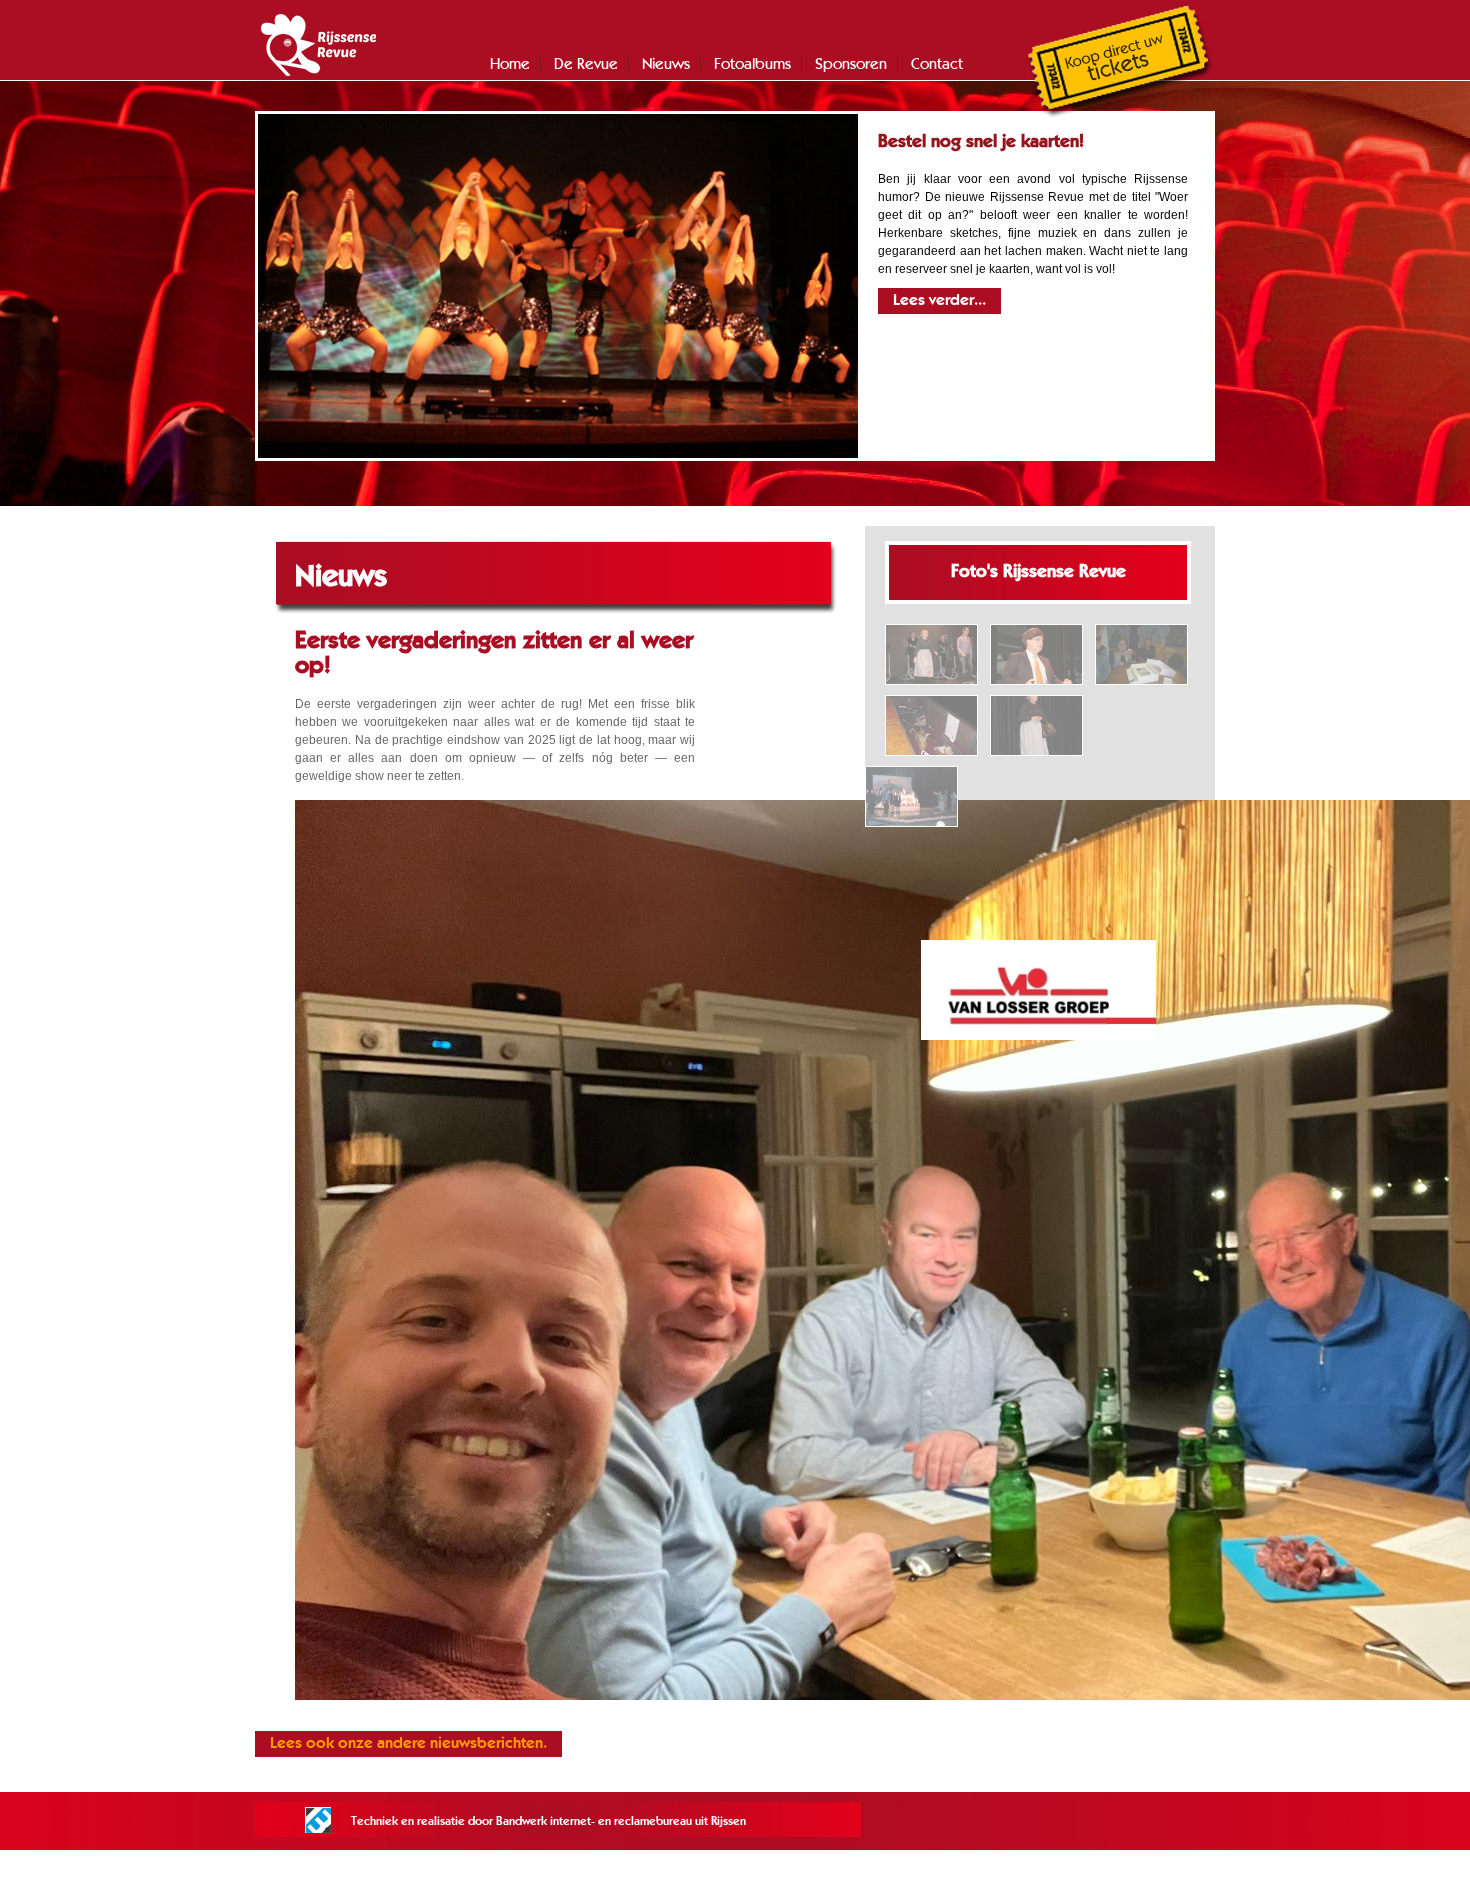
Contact (937, 65)
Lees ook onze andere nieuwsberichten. (408, 1744)
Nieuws (666, 65)
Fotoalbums (752, 65)
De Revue (586, 65)
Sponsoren (851, 65)
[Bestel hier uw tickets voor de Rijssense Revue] (1120, 116)
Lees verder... (939, 301)
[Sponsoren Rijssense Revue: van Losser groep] (1038, 990)
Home (510, 65)
